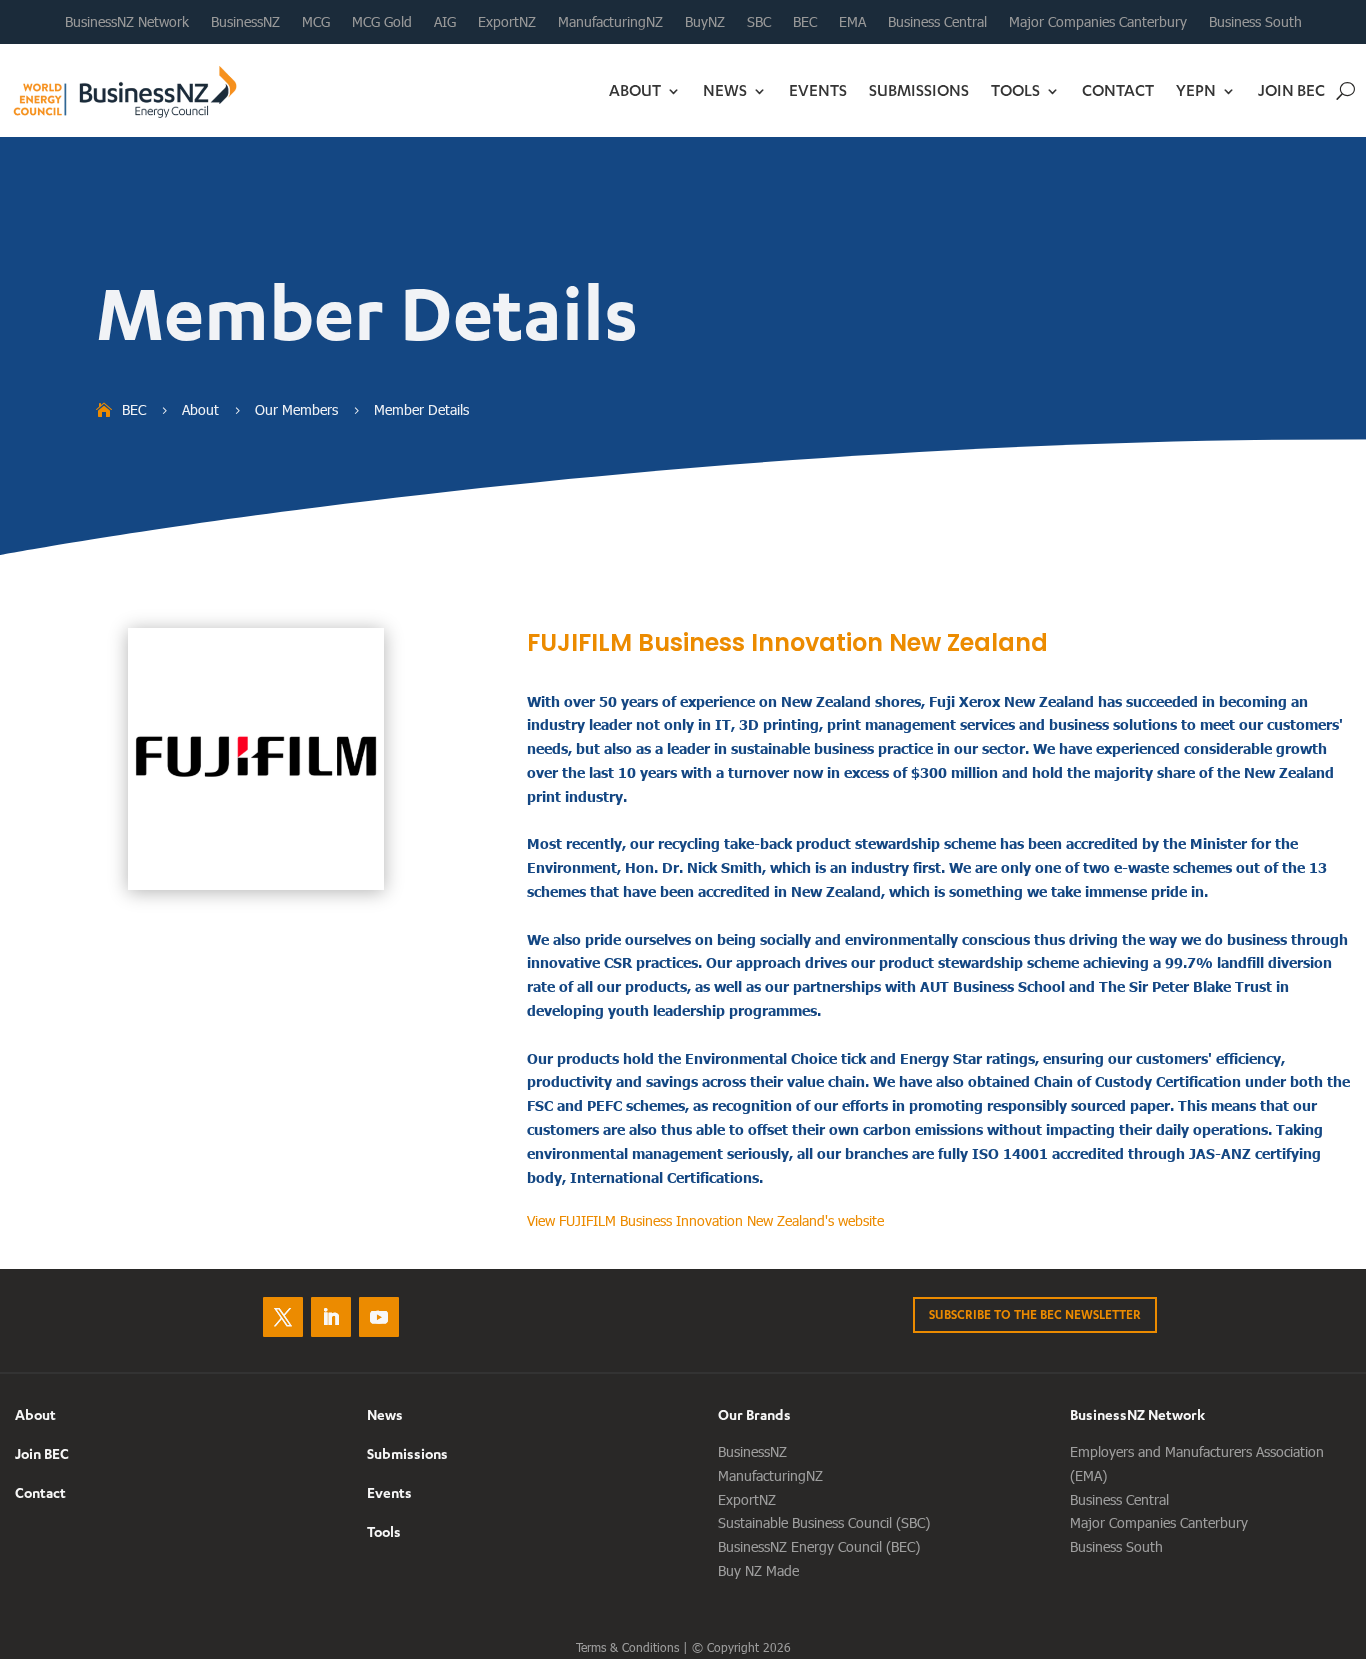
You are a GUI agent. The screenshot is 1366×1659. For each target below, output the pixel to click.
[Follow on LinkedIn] (331, 1317)
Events (818, 90)
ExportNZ (507, 22)
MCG (316, 22)
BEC (805, 22)
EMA (852, 22)
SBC (759, 22)
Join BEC (1291, 90)
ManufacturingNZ (610, 22)
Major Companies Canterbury (1098, 22)
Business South (1255, 22)
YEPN (1196, 90)
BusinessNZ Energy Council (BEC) (819, 1546)
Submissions (919, 90)
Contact (1118, 90)
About (635, 90)
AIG (445, 22)
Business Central (937, 22)
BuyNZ (705, 22)
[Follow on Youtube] (379, 1317)
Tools (1015, 90)
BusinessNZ (245, 22)
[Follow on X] (283, 1317)
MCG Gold (382, 22)
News (725, 90)
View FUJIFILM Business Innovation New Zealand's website (705, 1220)
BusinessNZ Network (127, 22)
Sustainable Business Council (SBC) (824, 1522)
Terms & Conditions (627, 1647)
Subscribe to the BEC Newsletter (1035, 1314)
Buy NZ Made (758, 1570)
